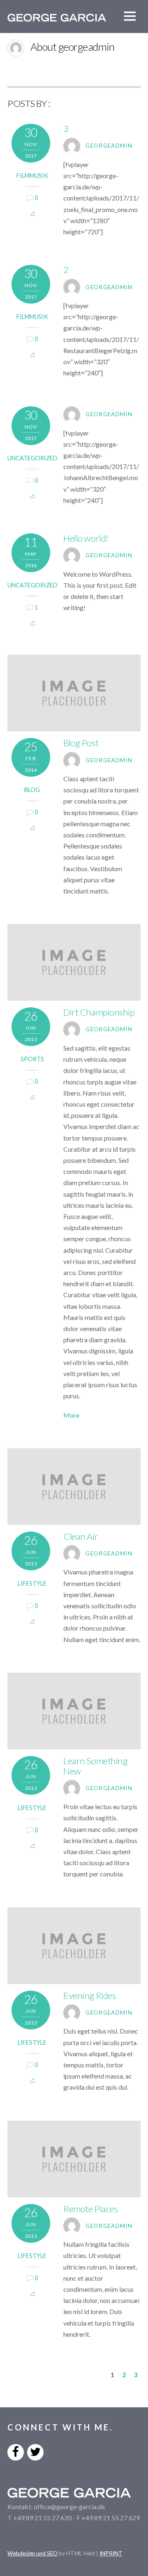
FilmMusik (32, 176)
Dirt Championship (99, 1012)
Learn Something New (95, 1766)
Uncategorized (32, 458)
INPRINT (111, 2553)
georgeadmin (109, 146)
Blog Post (81, 743)
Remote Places (90, 2209)
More (71, 1415)
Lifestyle (32, 1583)
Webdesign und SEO (32, 2553)
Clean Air (81, 1536)
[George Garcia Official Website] (57, 17)
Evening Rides (89, 1995)
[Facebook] (16, 2451)
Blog (32, 790)
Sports (32, 1059)
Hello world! (86, 538)
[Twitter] (35, 2451)
